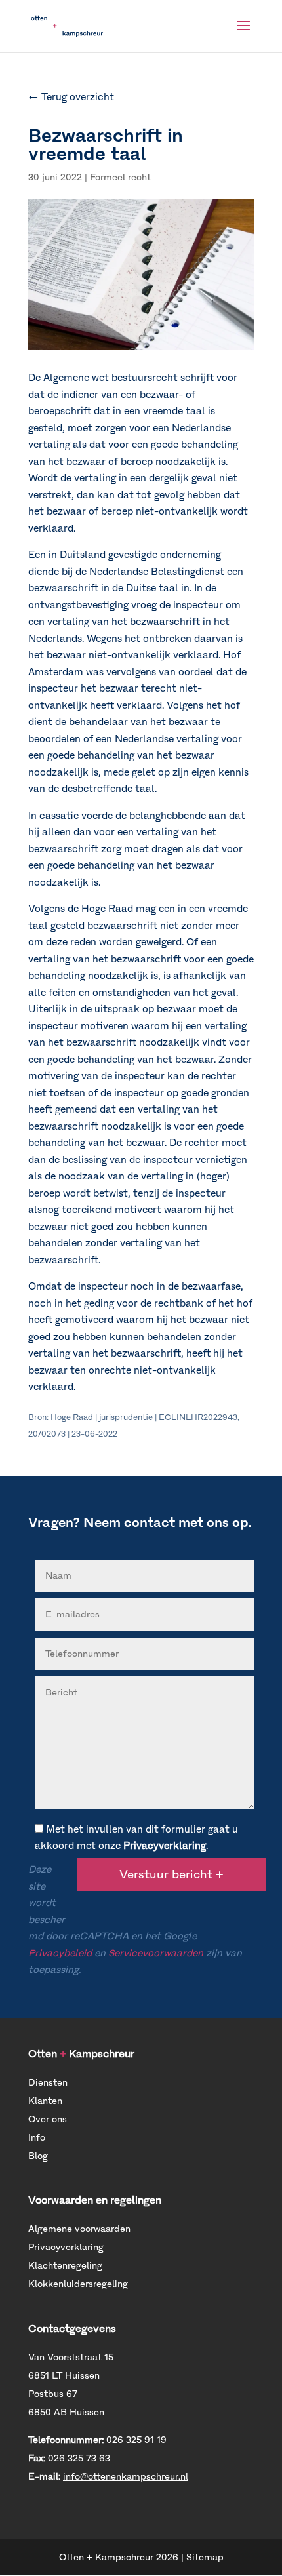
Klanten (45, 2101)
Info (37, 2138)
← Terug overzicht (71, 97)
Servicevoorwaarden (156, 1953)
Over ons (48, 2119)
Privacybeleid (60, 1953)
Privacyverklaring (165, 1846)
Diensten (48, 2083)
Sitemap (205, 2557)
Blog (38, 2156)
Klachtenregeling (65, 2266)
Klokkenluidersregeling (78, 2284)
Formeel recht (120, 177)
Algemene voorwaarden (79, 2229)
